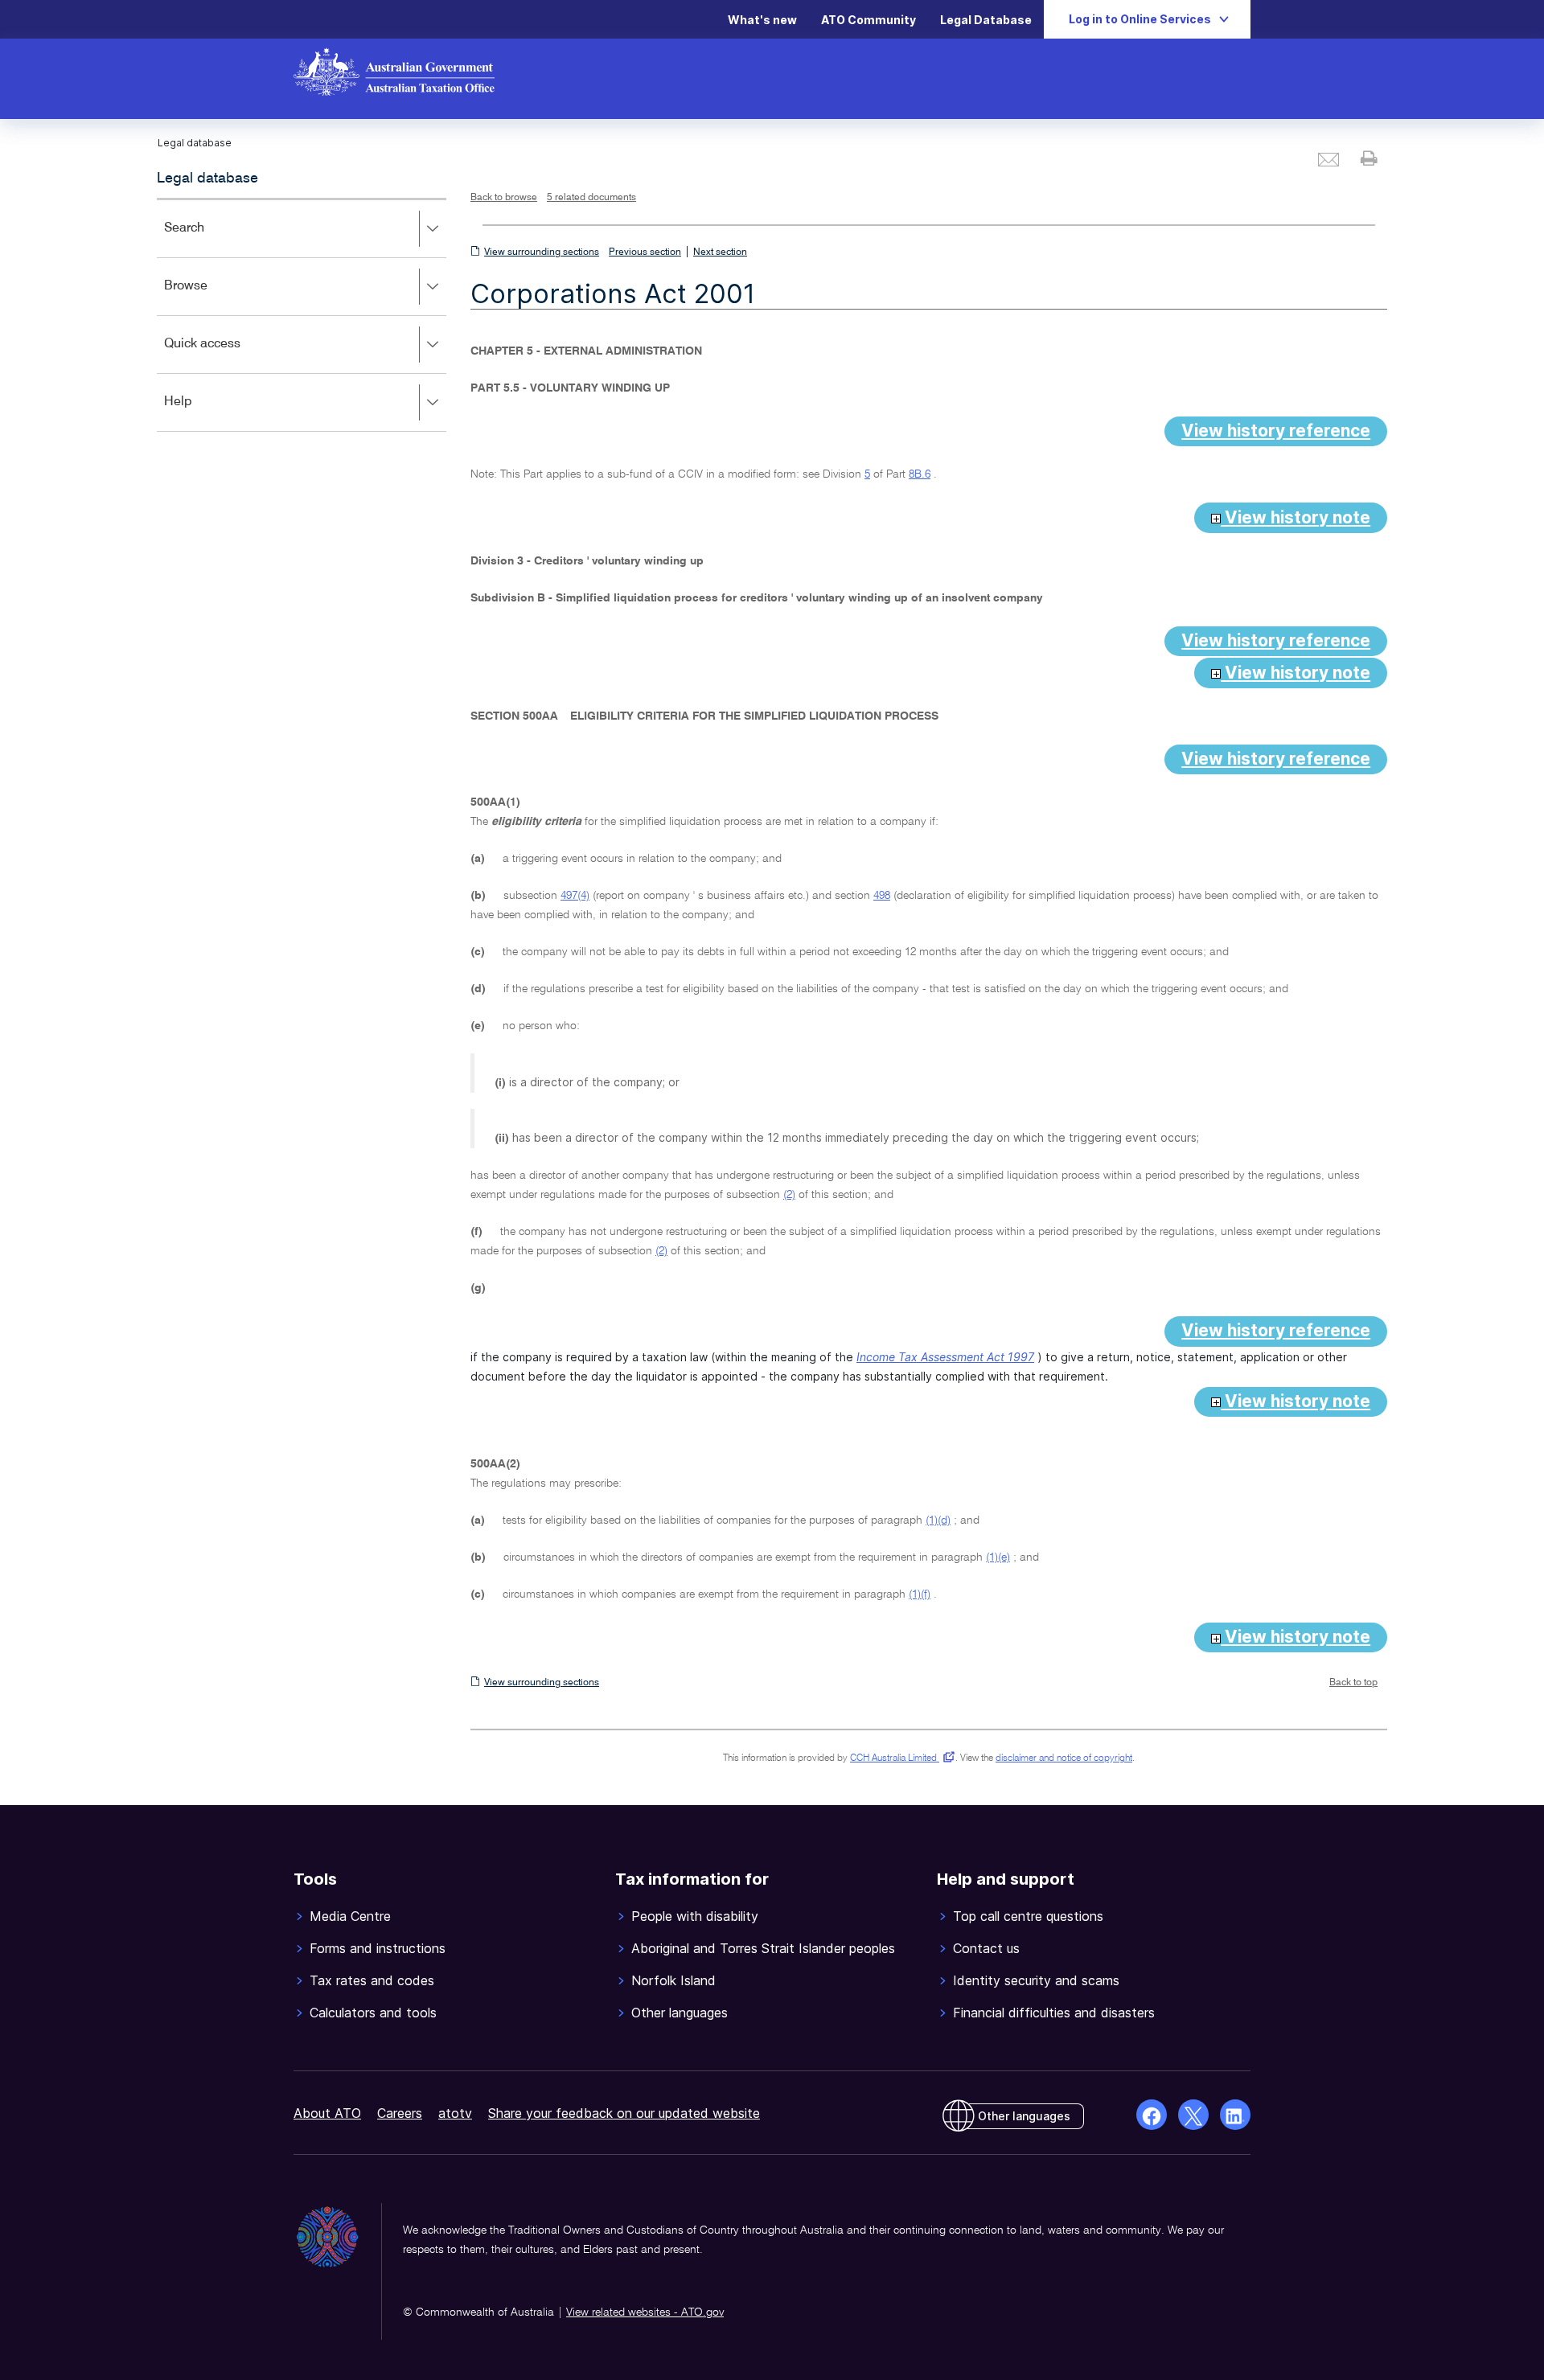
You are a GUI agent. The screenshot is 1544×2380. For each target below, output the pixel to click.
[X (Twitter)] (1193, 2115)
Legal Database (986, 20)
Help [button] (201, 413)
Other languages (1024, 2116)
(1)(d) (938, 1520)
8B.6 (920, 474)
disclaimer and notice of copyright (1064, 1758)
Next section (720, 252)
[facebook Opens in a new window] (1152, 2115)
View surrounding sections (542, 252)
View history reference (1276, 431)
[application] (302, 315)
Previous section (645, 252)
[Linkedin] (1235, 2115)
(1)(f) (920, 1594)
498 (882, 896)
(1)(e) (998, 1557)
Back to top (1353, 1683)
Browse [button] (209, 297)
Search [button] (207, 239)
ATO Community (868, 20)
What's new (762, 20)
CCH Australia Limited (899, 1758)
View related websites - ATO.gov (645, 2312)
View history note (1296, 517)
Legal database (207, 178)
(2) (789, 1195)
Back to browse (504, 198)
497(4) (575, 896)
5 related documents (591, 198)
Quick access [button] (226, 355)
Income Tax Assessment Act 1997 (945, 1357)
